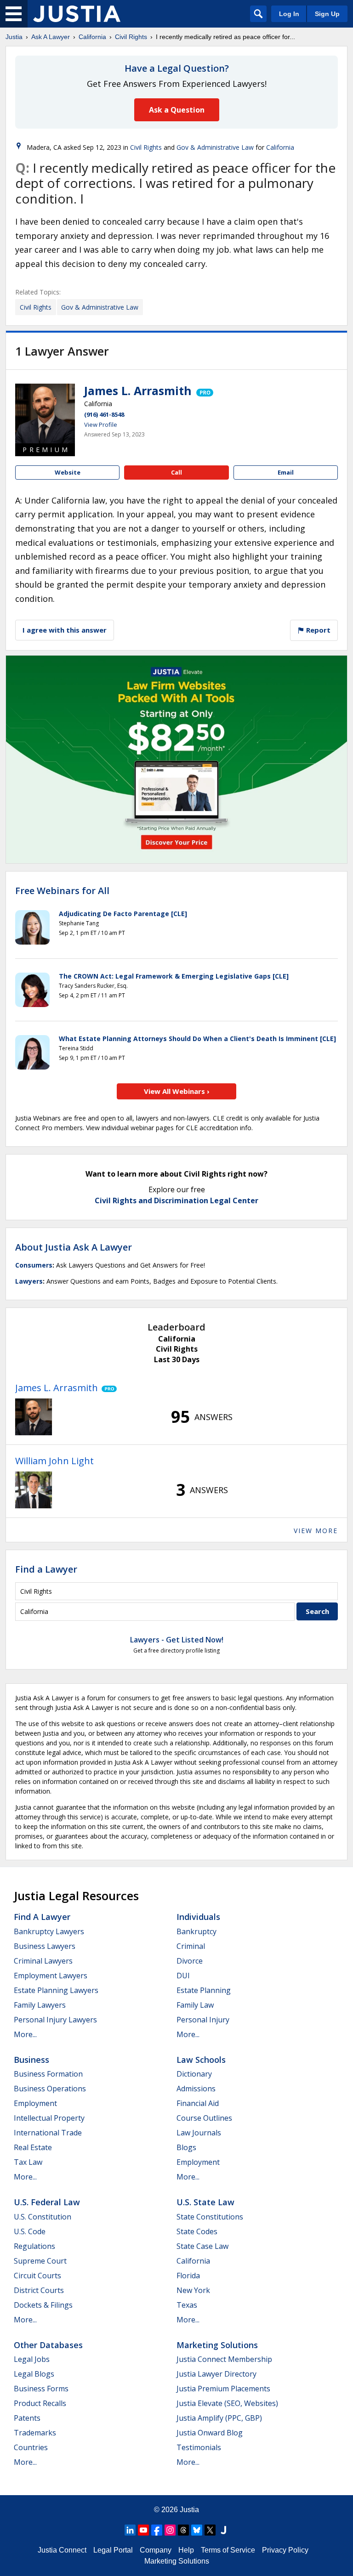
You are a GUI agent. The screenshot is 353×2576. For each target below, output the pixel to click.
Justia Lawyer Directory (216, 2374)
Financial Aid (198, 2103)
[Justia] (77, 14)
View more (316, 1531)
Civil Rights (131, 37)
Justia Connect (62, 2550)
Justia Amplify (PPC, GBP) (219, 2418)
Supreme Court (40, 2261)
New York (193, 2290)
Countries (31, 2447)
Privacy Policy (285, 2550)
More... (25, 2034)
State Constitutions (210, 2217)
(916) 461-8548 (104, 414)
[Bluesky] (197, 2530)
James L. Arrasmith (138, 391)
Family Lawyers (40, 2005)
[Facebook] (157, 2530)
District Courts (39, 2290)
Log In (289, 14)
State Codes (197, 2231)
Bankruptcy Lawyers (49, 1931)
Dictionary (194, 2074)
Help (186, 2550)
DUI (183, 1976)
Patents (27, 2418)
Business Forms (41, 2389)
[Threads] (183, 2530)
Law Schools (201, 2060)
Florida (188, 2276)
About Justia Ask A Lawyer (74, 1247)
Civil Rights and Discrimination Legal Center (176, 1200)
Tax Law (28, 2162)
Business (31, 2060)
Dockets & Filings (43, 2305)
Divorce (190, 1961)
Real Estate (33, 2147)
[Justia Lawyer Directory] (223, 2530)
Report (317, 630)
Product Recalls (40, 2403)
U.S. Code (30, 2231)
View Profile (101, 425)
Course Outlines (204, 2118)
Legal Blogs (34, 2374)
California (92, 37)
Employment (35, 2103)
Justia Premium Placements (223, 2389)
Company (156, 2550)
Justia (14, 37)
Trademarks (35, 2433)
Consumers (34, 1265)
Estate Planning (204, 1990)
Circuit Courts (37, 2276)
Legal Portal (113, 2550)
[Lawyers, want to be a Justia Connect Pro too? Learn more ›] (204, 391)
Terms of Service (228, 2550)
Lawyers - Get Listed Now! (177, 1640)
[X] (210, 2530)
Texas (187, 2305)
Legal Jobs (32, 2359)
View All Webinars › (177, 1091)
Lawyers (29, 1281)
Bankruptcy (196, 1931)
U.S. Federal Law (47, 2202)
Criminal (191, 1946)
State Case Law (202, 2246)
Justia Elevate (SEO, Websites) (227, 2403)
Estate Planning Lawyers (56, 1990)
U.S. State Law (205, 2202)
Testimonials (199, 2447)
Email (286, 472)
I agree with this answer (65, 630)
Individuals (198, 1917)
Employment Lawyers (51, 1976)
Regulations (34, 2246)
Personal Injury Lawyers (55, 2020)
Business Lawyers (45, 1946)
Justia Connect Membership (224, 2359)
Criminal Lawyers (43, 1961)
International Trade (48, 2133)
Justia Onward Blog (210, 2433)
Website (68, 472)
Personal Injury (203, 2020)
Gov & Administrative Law (215, 147)
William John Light (54, 1461)
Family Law (195, 2005)
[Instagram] (170, 2530)
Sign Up (327, 14)
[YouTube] (143, 2530)
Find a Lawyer (46, 1569)
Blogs (186, 2147)
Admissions (196, 2089)
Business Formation (48, 2074)
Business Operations (50, 2089)
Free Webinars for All (62, 891)
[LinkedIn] (130, 2530)
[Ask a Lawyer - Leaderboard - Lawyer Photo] (34, 1417)
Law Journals (199, 2133)
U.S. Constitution (43, 2217)
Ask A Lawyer (51, 37)
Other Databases (48, 2345)
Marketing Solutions (217, 2345)
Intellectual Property (49, 2118)
